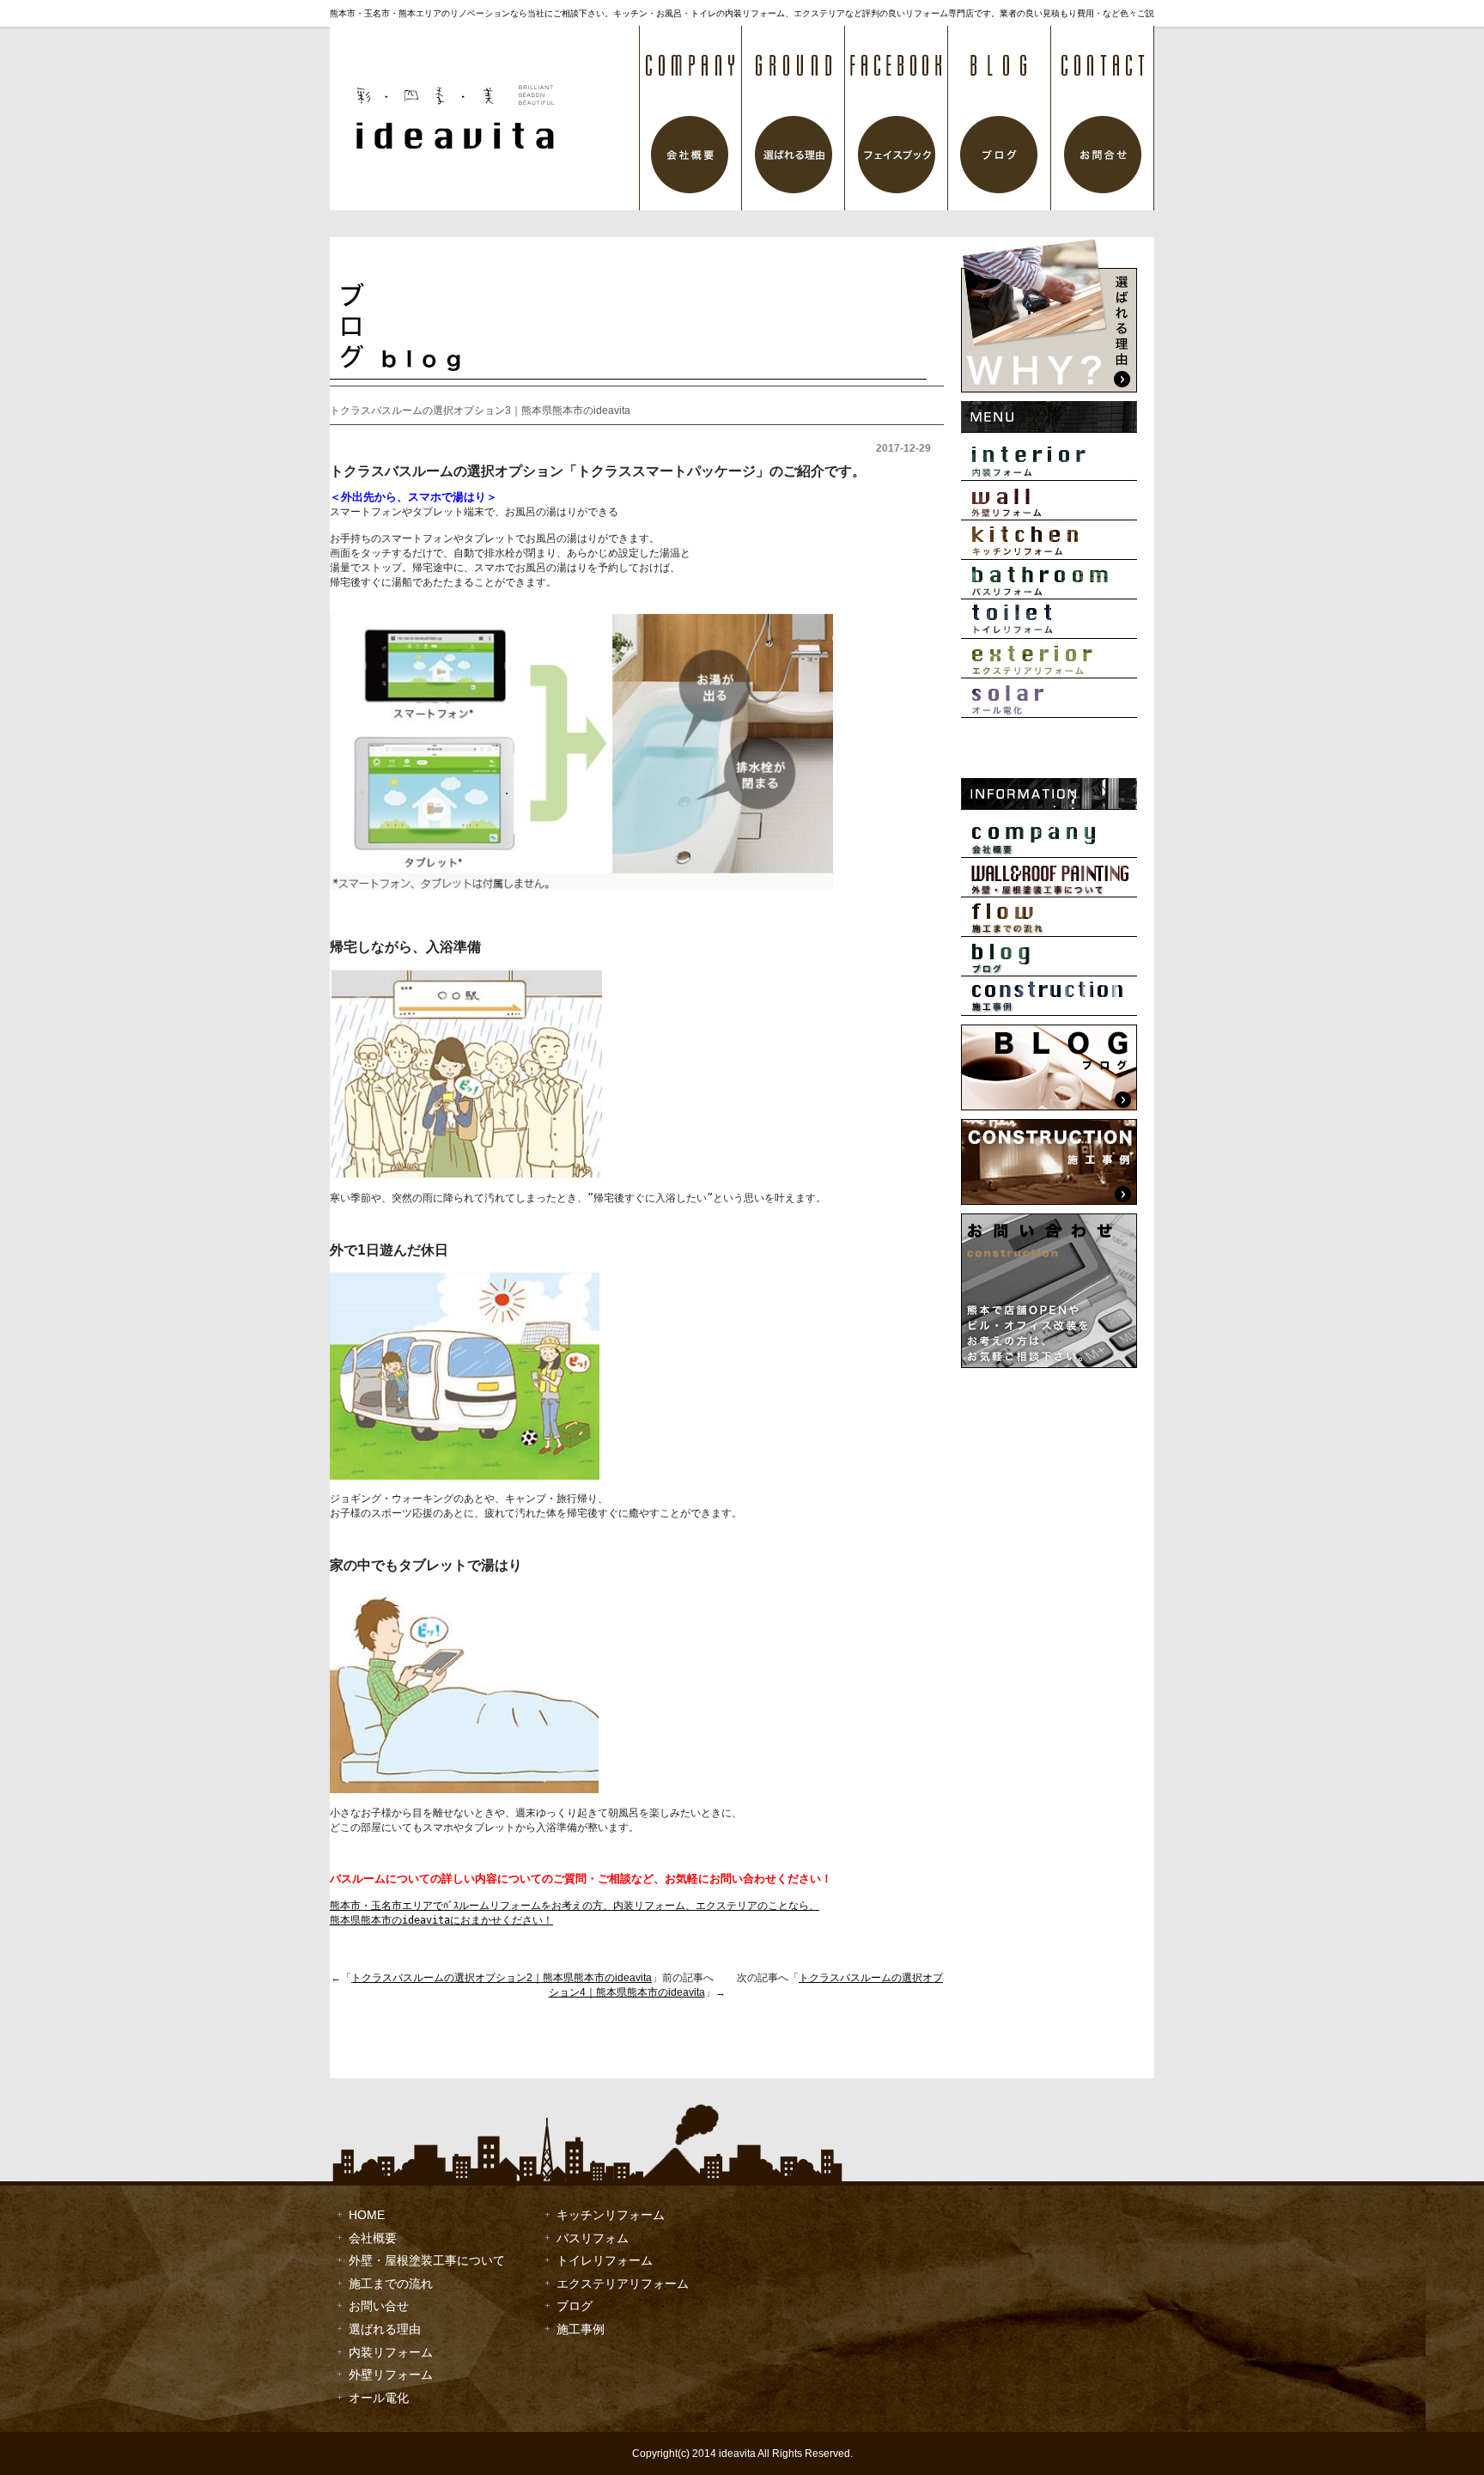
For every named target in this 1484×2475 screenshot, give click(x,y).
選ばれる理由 (794, 118)
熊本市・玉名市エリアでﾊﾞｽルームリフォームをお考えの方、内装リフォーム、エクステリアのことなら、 (575, 1906)
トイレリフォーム (1049, 619)
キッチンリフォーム (1049, 540)
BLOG (1000, 118)
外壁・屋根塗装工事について (1049, 878)
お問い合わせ (1103, 118)
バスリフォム (593, 2238)
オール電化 (1049, 698)
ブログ (1049, 957)
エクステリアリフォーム (1049, 659)
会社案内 (1049, 838)
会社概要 (690, 118)
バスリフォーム (1049, 580)
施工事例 (1049, 996)
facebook (897, 118)
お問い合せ (379, 2306)
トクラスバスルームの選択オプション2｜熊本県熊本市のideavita (502, 1978)
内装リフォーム (1049, 461)
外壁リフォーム (1049, 501)
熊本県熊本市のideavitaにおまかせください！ (441, 1920)
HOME (367, 2215)
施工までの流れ (1049, 917)
